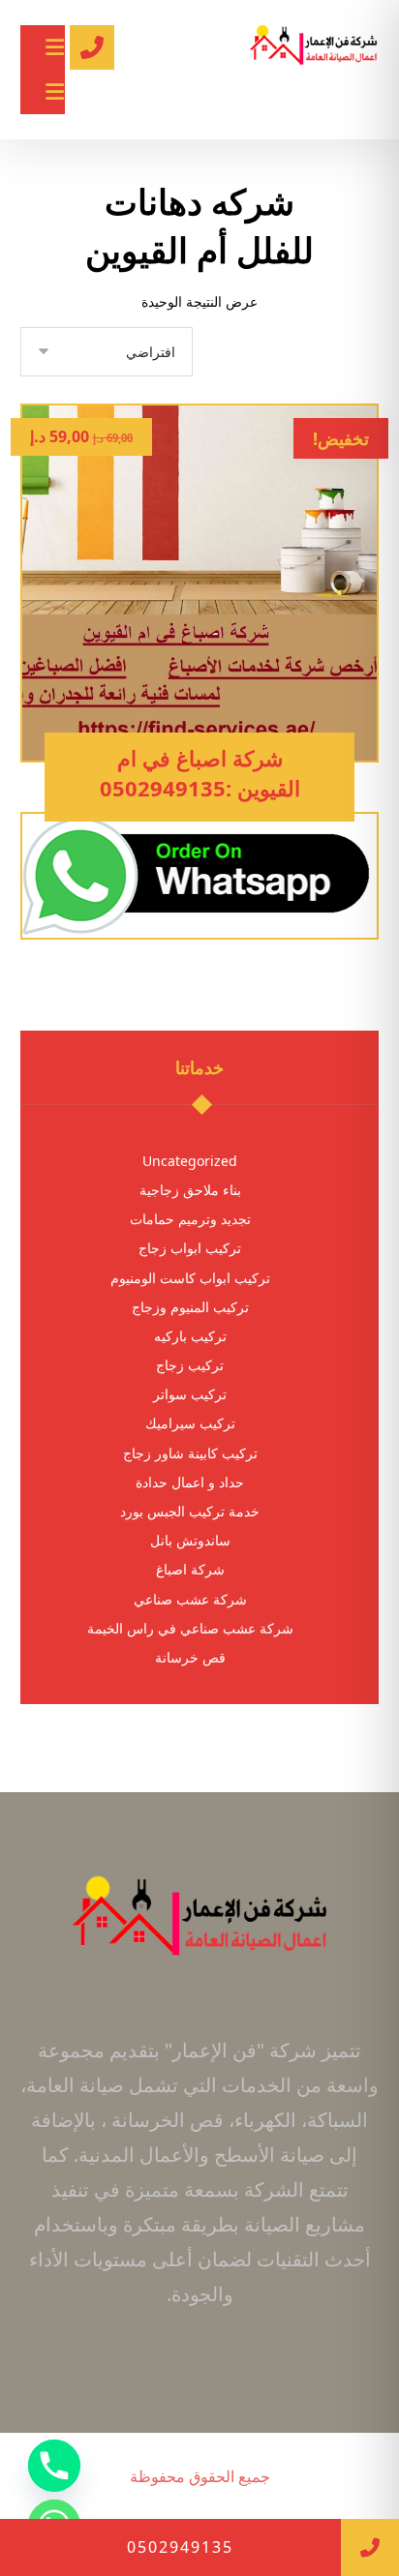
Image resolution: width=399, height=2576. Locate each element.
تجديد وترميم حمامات (190, 1219)
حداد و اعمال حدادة (190, 1482)
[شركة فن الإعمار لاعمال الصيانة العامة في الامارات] (313, 49)
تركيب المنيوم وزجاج (190, 1307)
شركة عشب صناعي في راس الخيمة (190, 1628)
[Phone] (54, 2466)
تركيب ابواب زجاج (190, 1248)
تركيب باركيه (190, 1336)
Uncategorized (190, 1161)
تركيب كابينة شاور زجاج (190, 1453)
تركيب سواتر (190, 1394)
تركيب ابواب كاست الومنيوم (190, 1278)
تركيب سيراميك (190, 1423)
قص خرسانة (190, 1657)
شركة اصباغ (190, 1569)
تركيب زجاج (190, 1365)
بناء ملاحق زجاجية (190, 1190)
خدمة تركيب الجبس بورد (190, 1511)
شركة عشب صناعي (190, 1599)
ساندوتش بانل (190, 1540)
